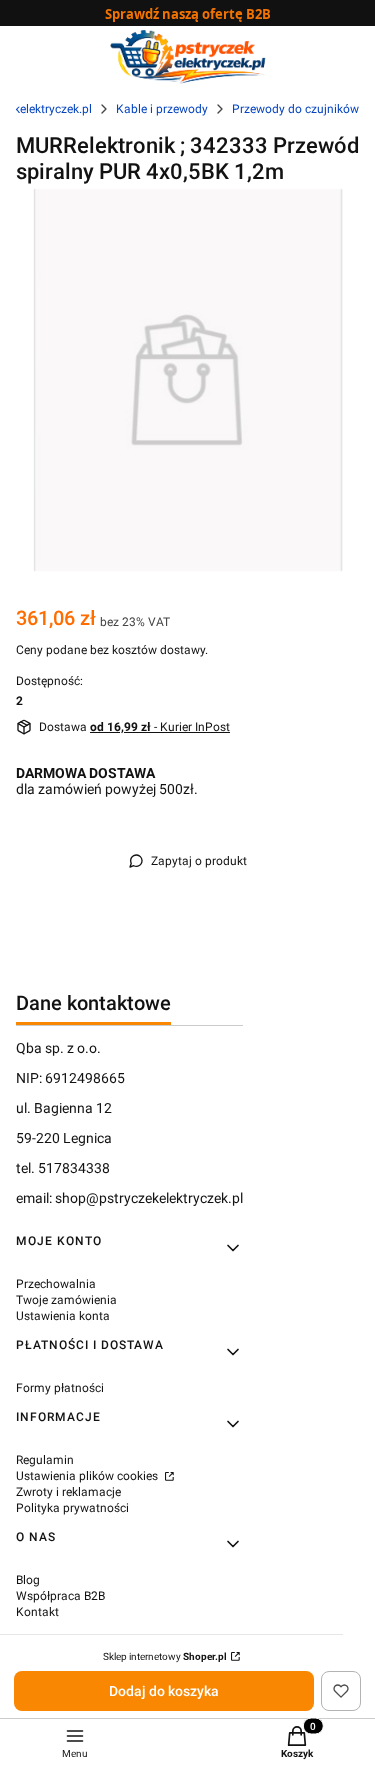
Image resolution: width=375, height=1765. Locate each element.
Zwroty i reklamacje (68, 1492)
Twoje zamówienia (66, 1300)
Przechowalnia (56, 1284)
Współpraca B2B (60, 1596)
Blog (28, 1580)
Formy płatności (60, 1388)
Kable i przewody (162, 109)
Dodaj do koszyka (164, 1691)
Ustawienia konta (63, 1316)
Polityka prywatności (72, 1508)
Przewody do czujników (295, 109)
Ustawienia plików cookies (88, 1476)
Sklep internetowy (165, 1656)
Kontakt (37, 1612)
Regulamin (45, 1460)
